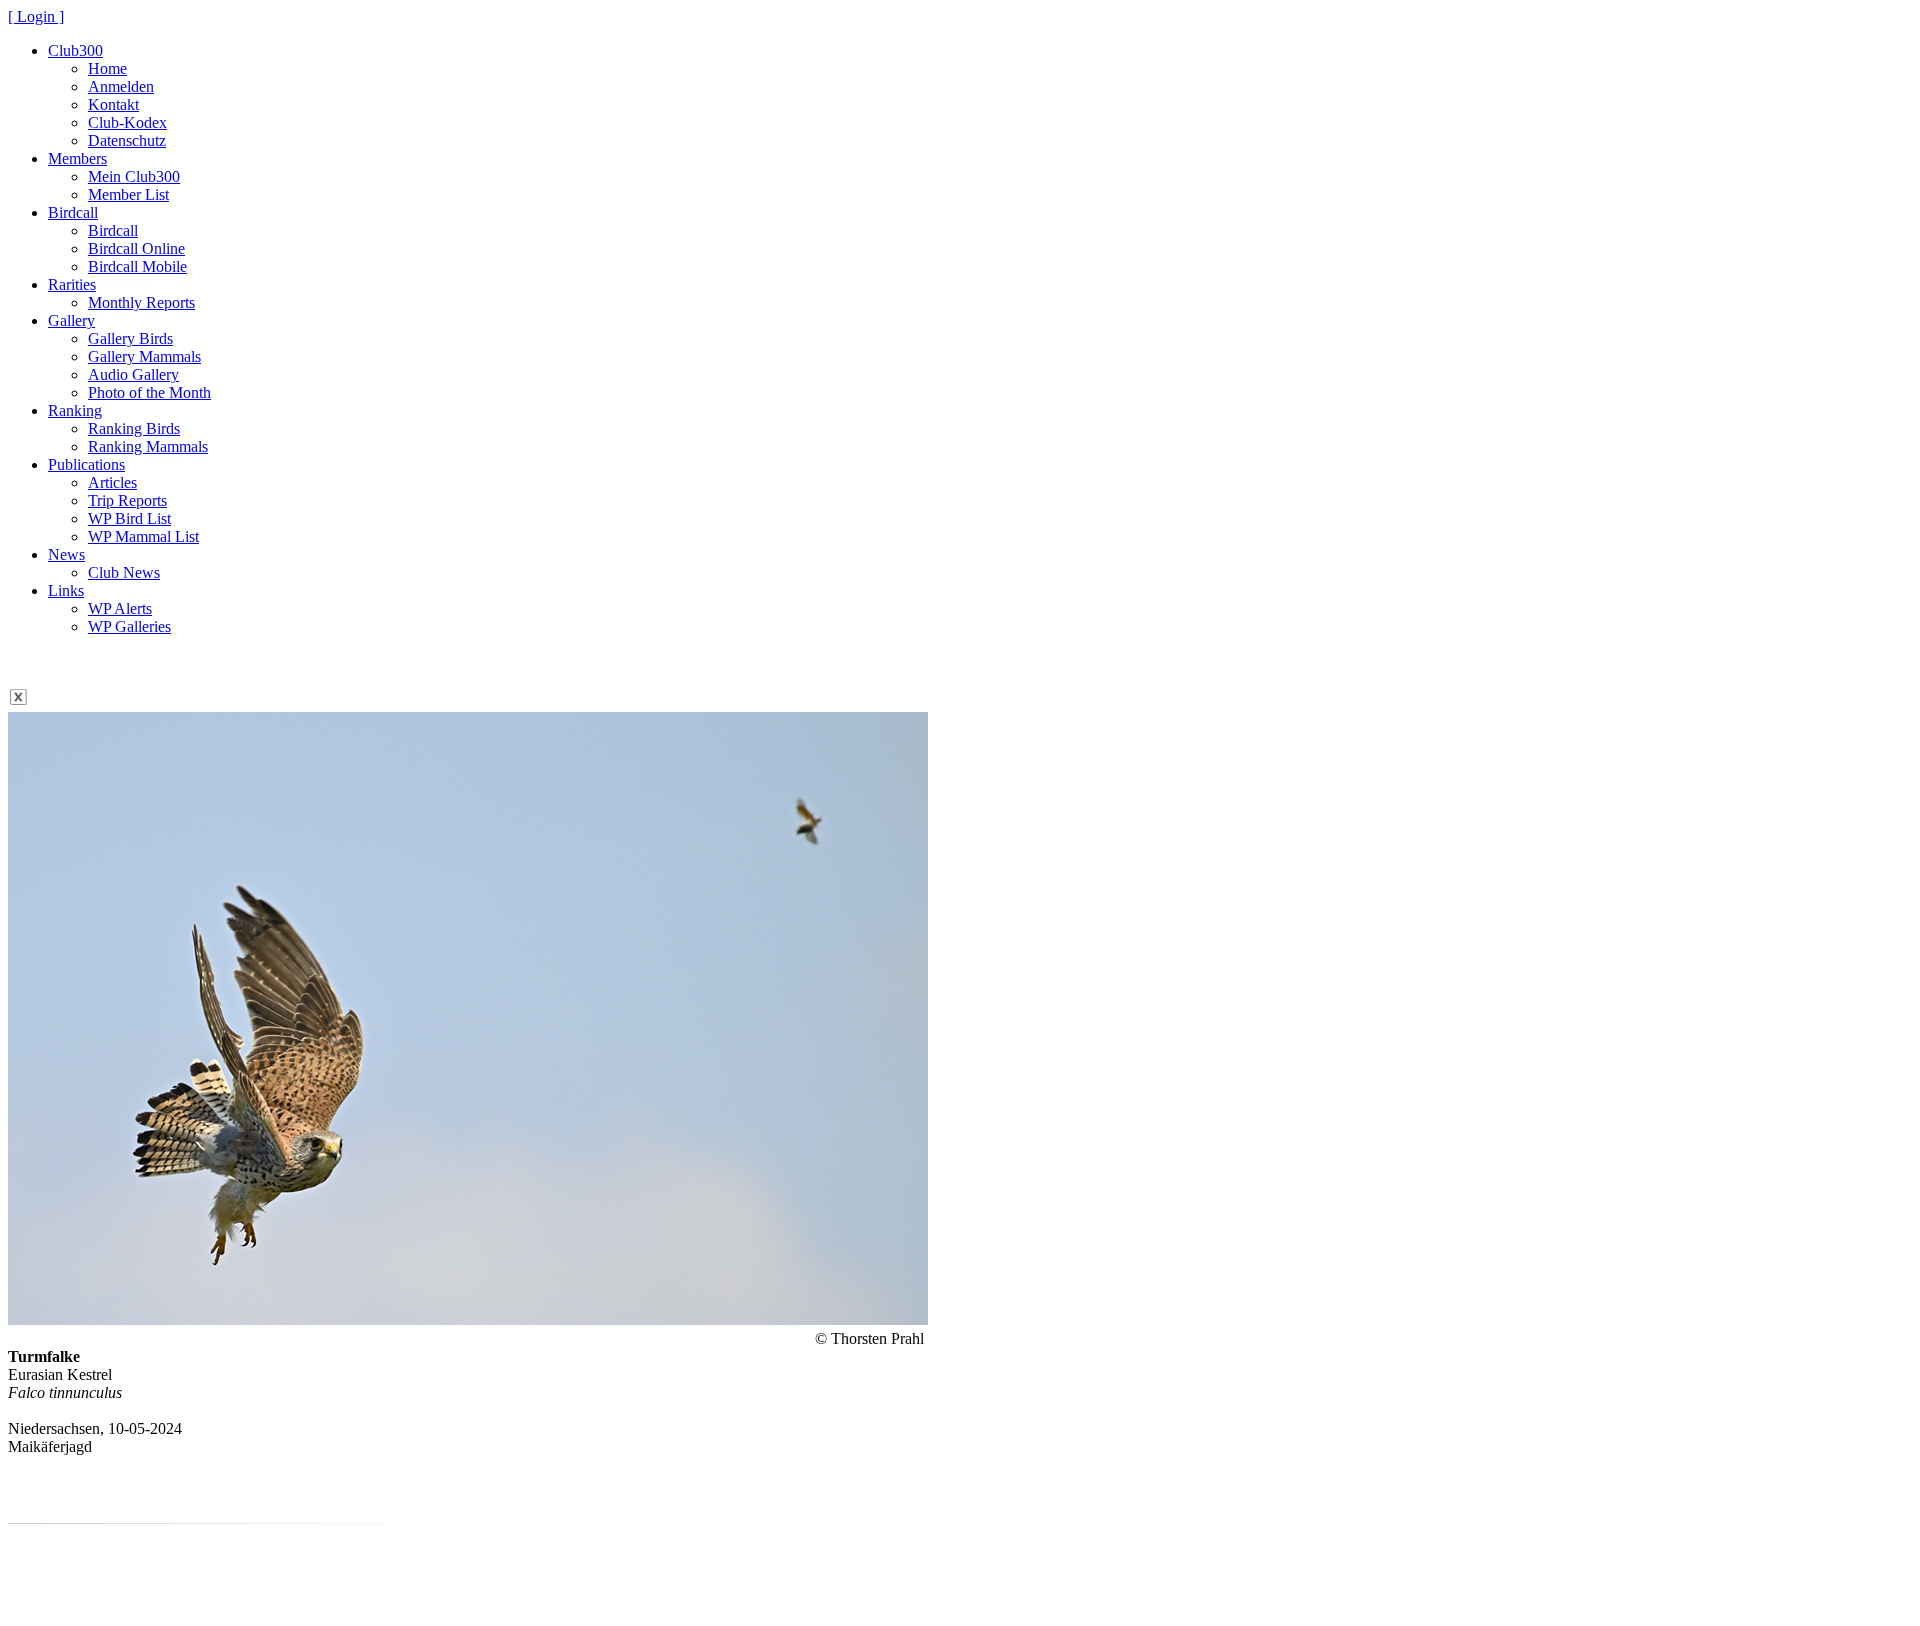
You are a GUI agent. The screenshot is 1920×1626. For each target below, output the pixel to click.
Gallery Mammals (144, 356)
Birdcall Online (136, 248)
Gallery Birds (130, 338)
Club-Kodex (127, 122)
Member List (128, 194)
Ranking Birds (134, 428)
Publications (86, 464)
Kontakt (113, 104)
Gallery (71, 320)
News (66, 554)
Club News (124, 572)
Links (66, 590)
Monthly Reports (141, 302)
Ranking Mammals (148, 446)
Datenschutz (127, 140)
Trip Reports (127, 500)
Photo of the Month (149, 392)
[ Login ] (36, 16)
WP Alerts (120, 608)
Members (77, 158)
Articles (112, 482)
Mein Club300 (134, 176)
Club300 (75, 50)
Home (107, 68)
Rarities (72, 284)
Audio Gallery (133, 374)
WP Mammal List (143, 536)
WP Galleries (129, 626)
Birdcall (73, 212)
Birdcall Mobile (137, 266)
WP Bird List (129, 518)
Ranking (75, 410)
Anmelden (121, 86)
